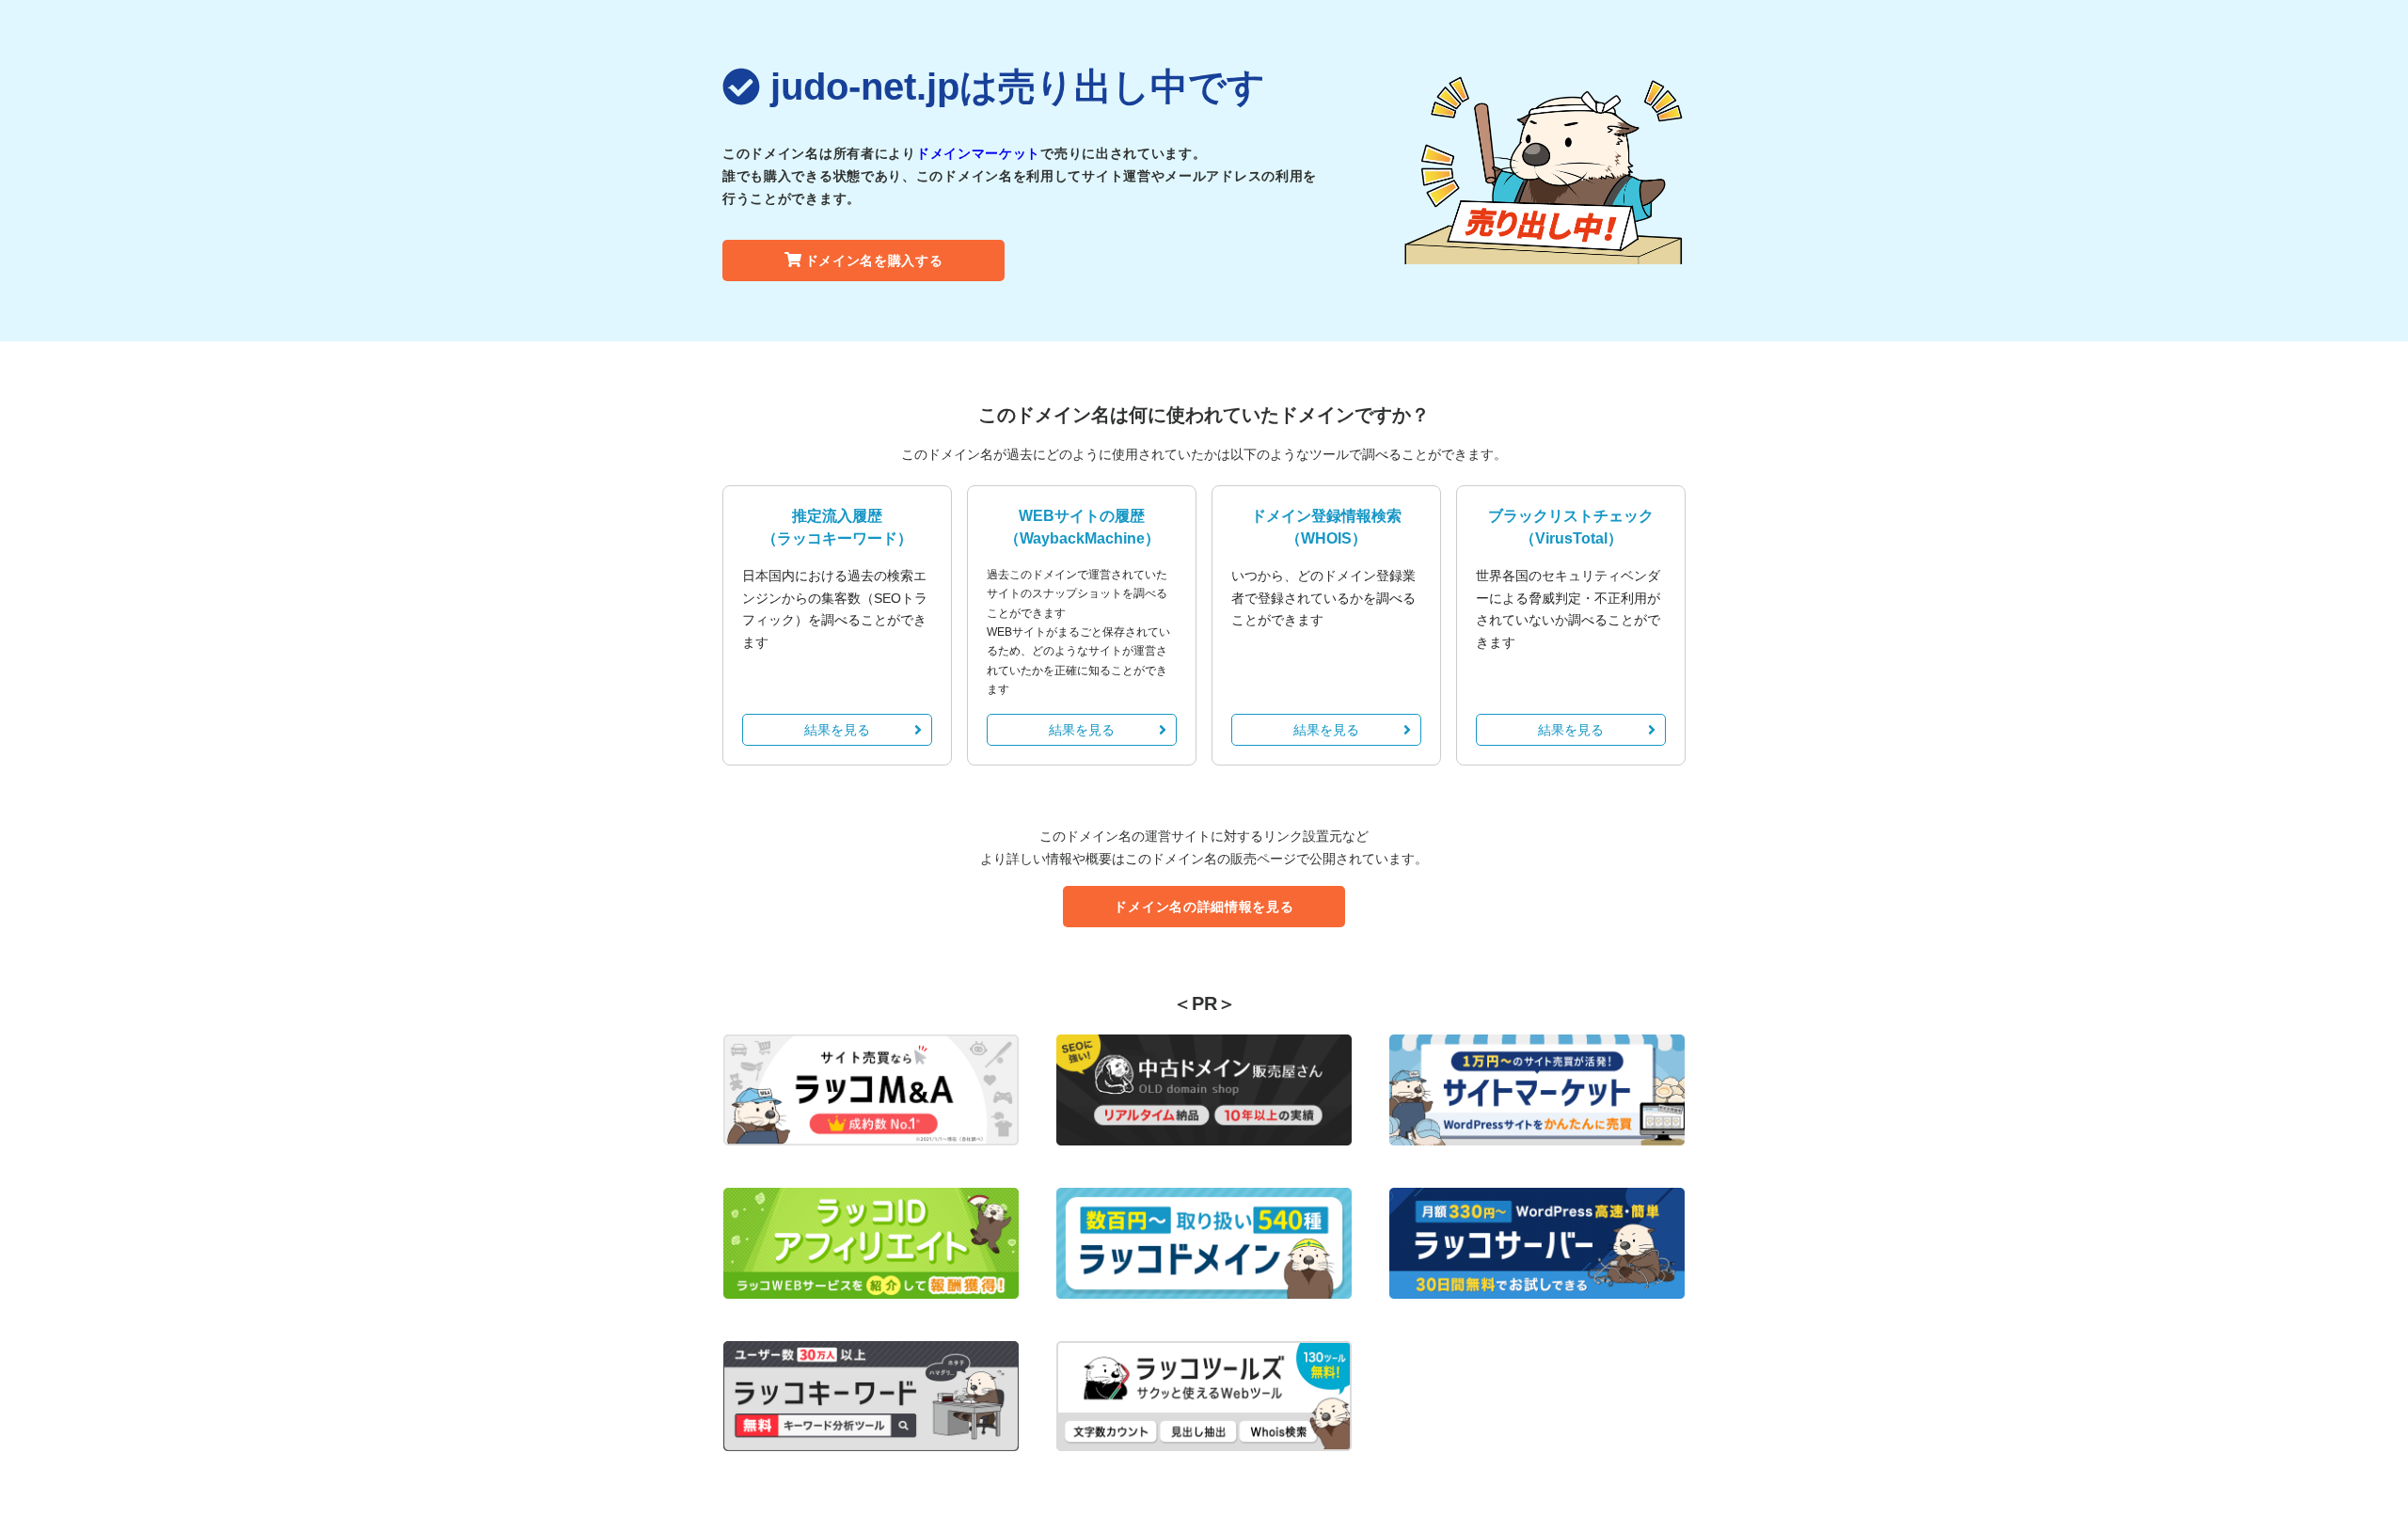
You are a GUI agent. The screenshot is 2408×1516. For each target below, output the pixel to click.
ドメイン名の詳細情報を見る (1204, 907)
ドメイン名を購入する (874, 261)
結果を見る (837, 730)
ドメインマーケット (978, 153)
